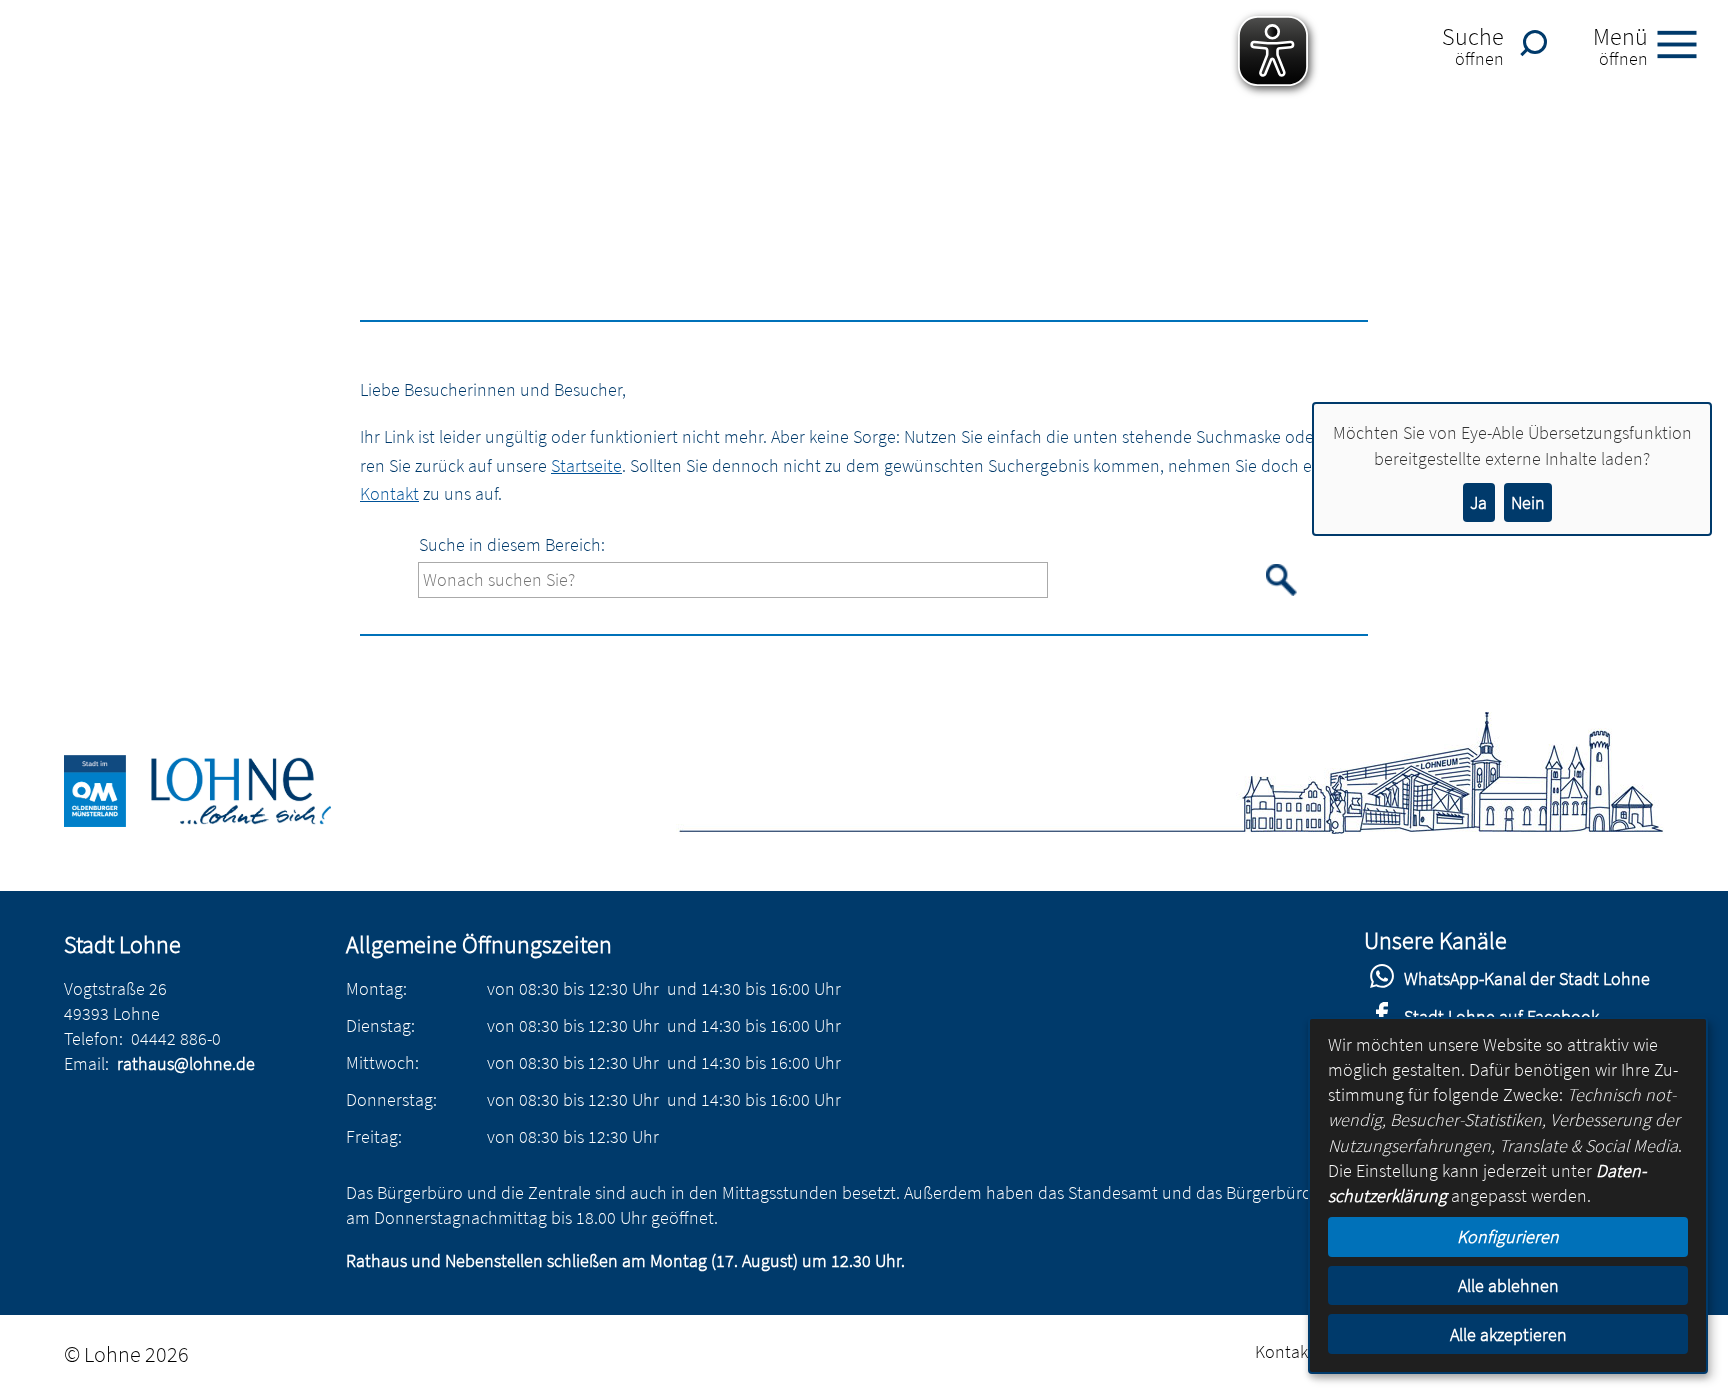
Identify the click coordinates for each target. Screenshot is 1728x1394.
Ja (1478, 502)
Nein (1528, 502)
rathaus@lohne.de (186, 1063)
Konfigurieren (1508, 1236)
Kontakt (389, 493)
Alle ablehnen (1508, 1285)
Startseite (586, 465)
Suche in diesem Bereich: (512, 544)
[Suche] (1539, 43)
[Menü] (1685, 43)
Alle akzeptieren (1508, 1334)
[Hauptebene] (220, 820)
